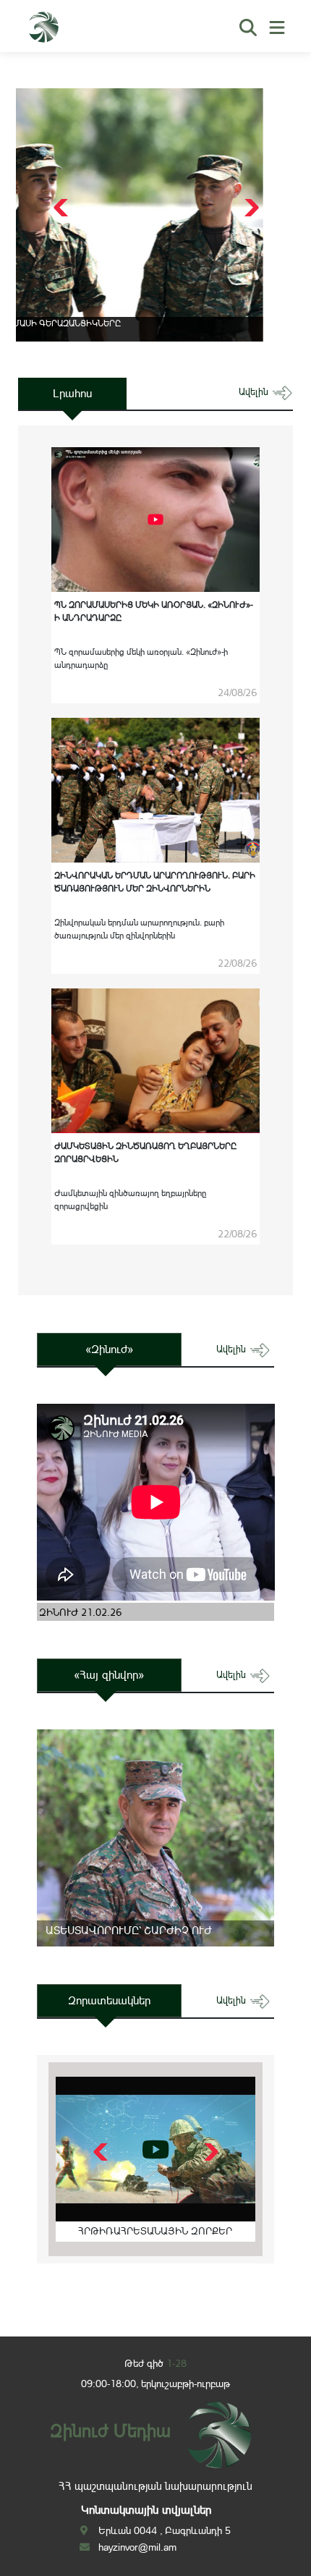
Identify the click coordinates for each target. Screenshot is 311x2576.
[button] (250, 208)
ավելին (255, 392)
